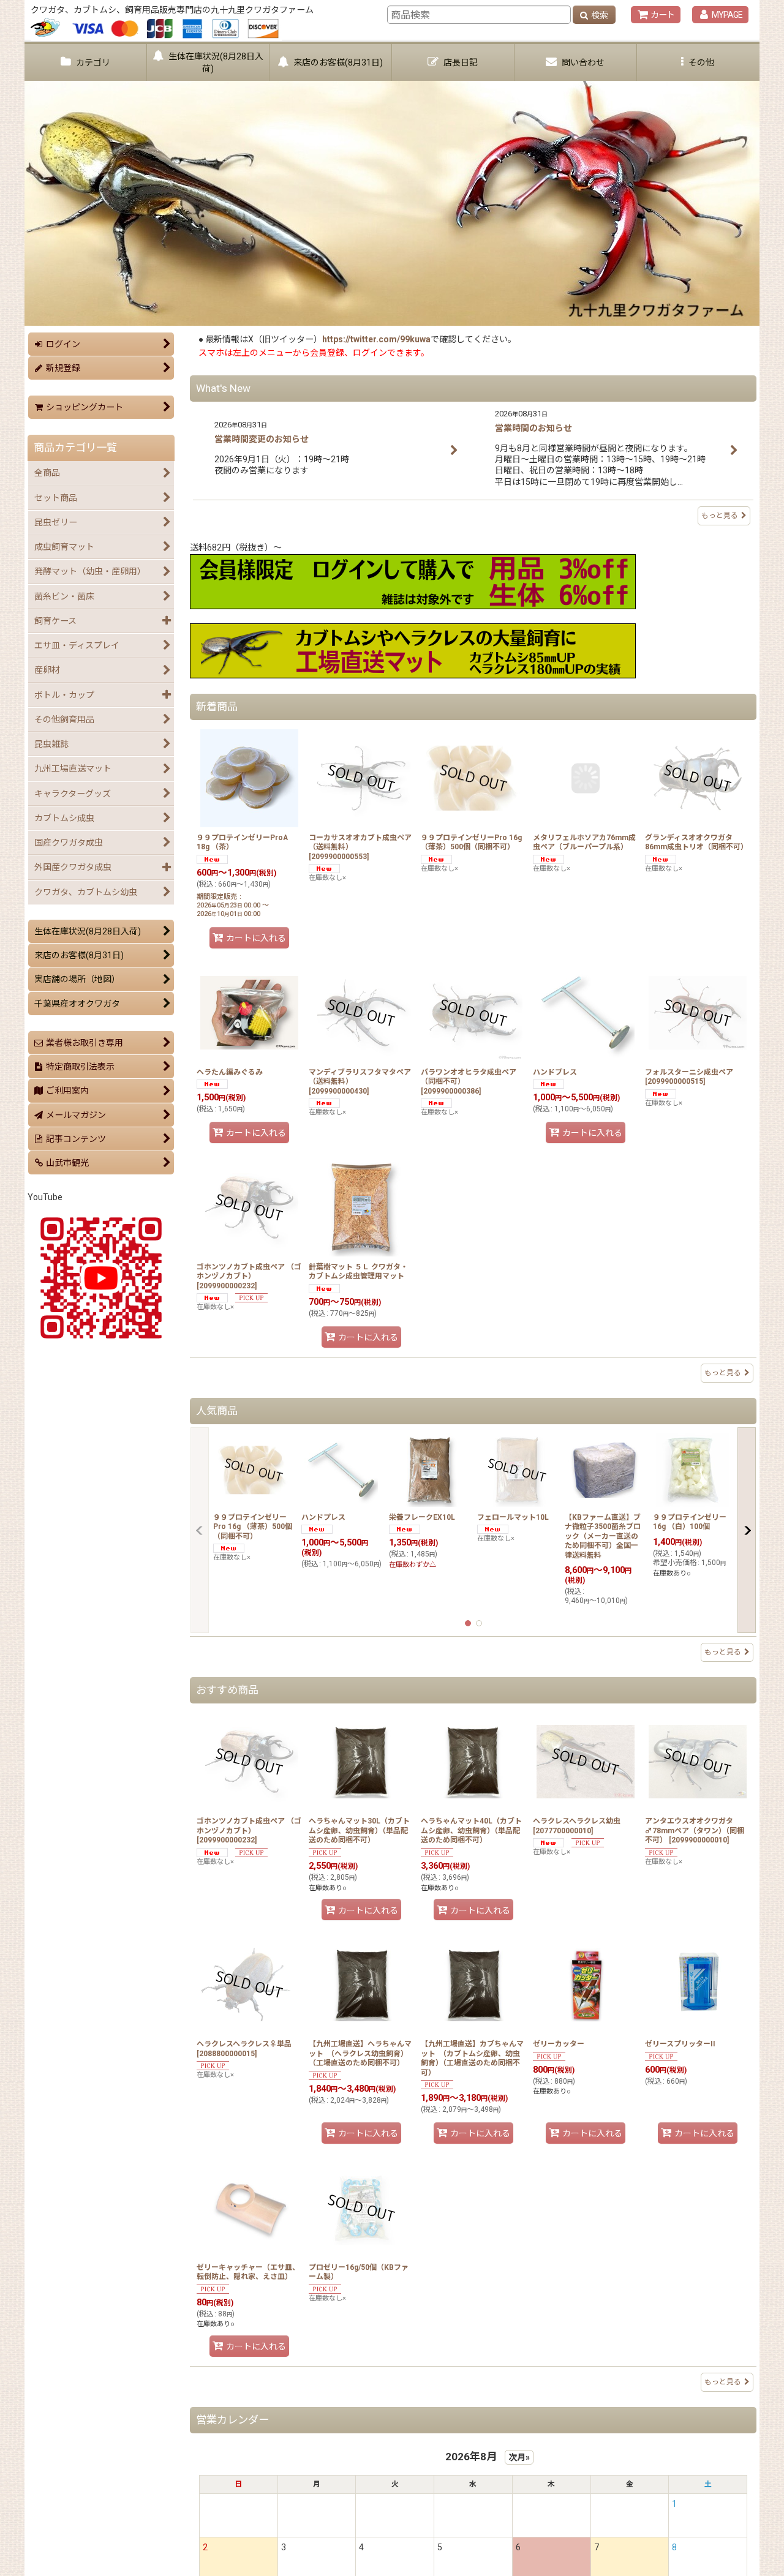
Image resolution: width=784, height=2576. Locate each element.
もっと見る (720, 516)
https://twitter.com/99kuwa (376, 339)
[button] (698, 62)
